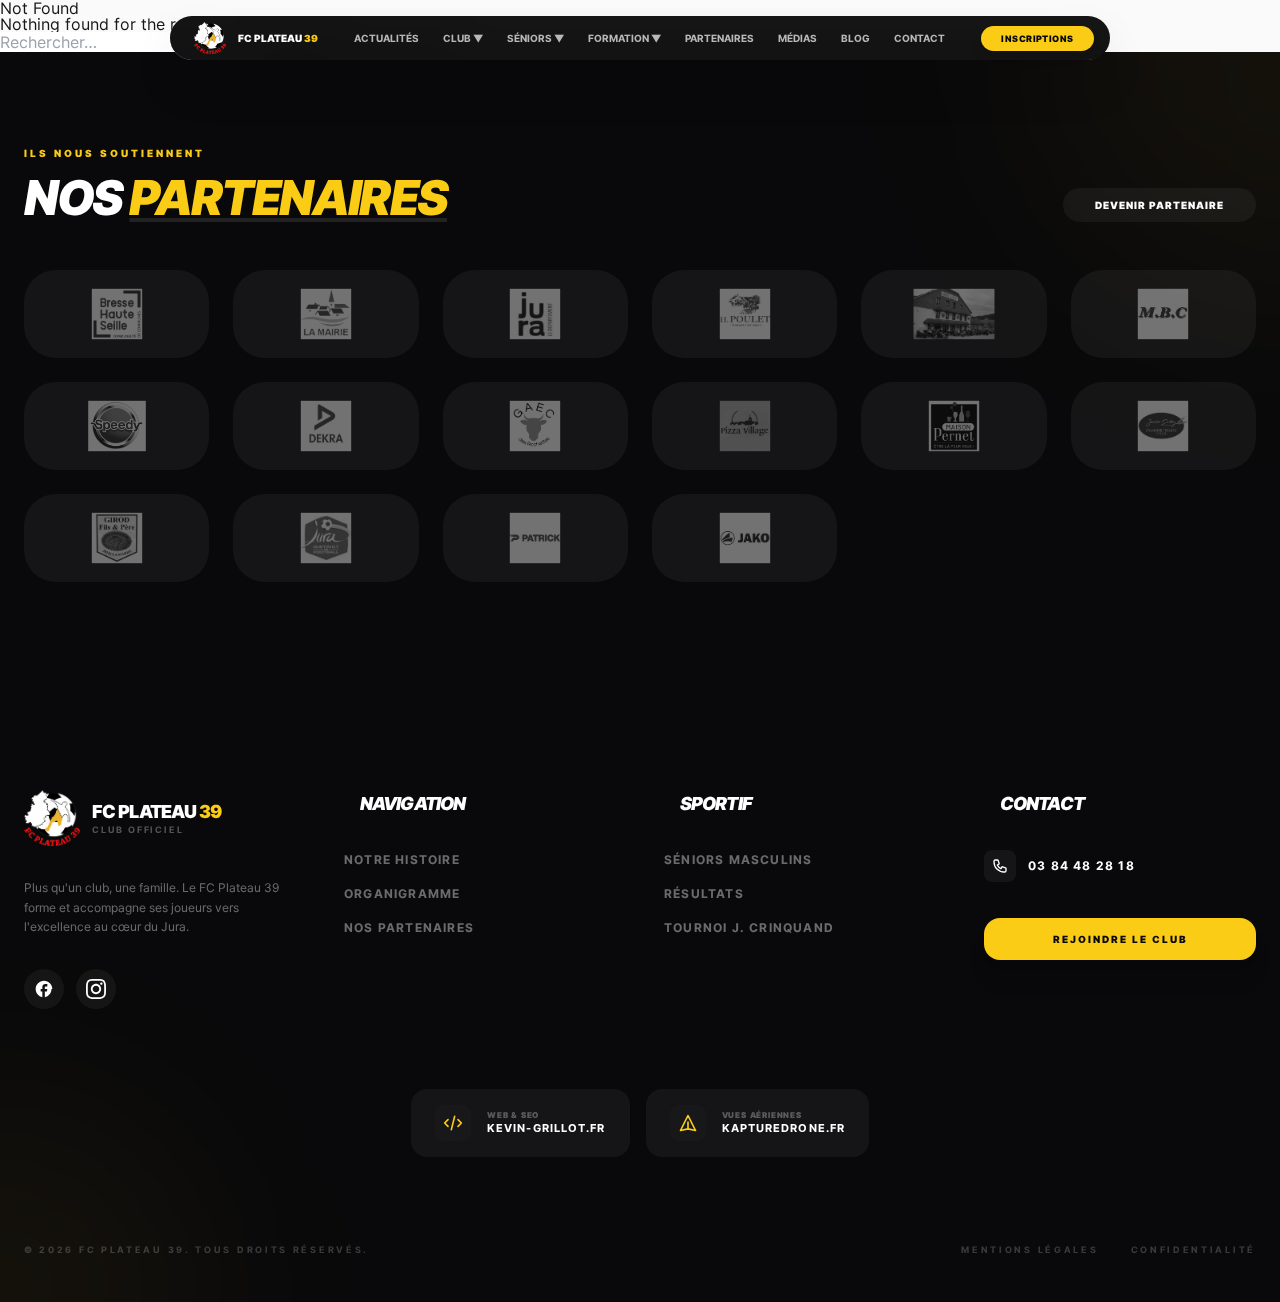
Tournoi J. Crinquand (749, 927)
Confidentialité (1194, 1249)
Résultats (704, 893)
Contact (919, 38)
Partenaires (719, 38)
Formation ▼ (624, 38)
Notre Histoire (402, 859)
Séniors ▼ (535, 38)
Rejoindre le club (1120, 939)
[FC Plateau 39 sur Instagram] (96, 989)
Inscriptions (1037, 38)
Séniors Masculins (738, 859)
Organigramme (402, 893)
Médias (797, 38)
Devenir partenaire (1159, 205)
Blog (855, 38)
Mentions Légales (1029, 1249)
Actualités (386, 38)
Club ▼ (463, 38)
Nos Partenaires (409, 927)
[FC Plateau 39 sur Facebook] (44, 989)
